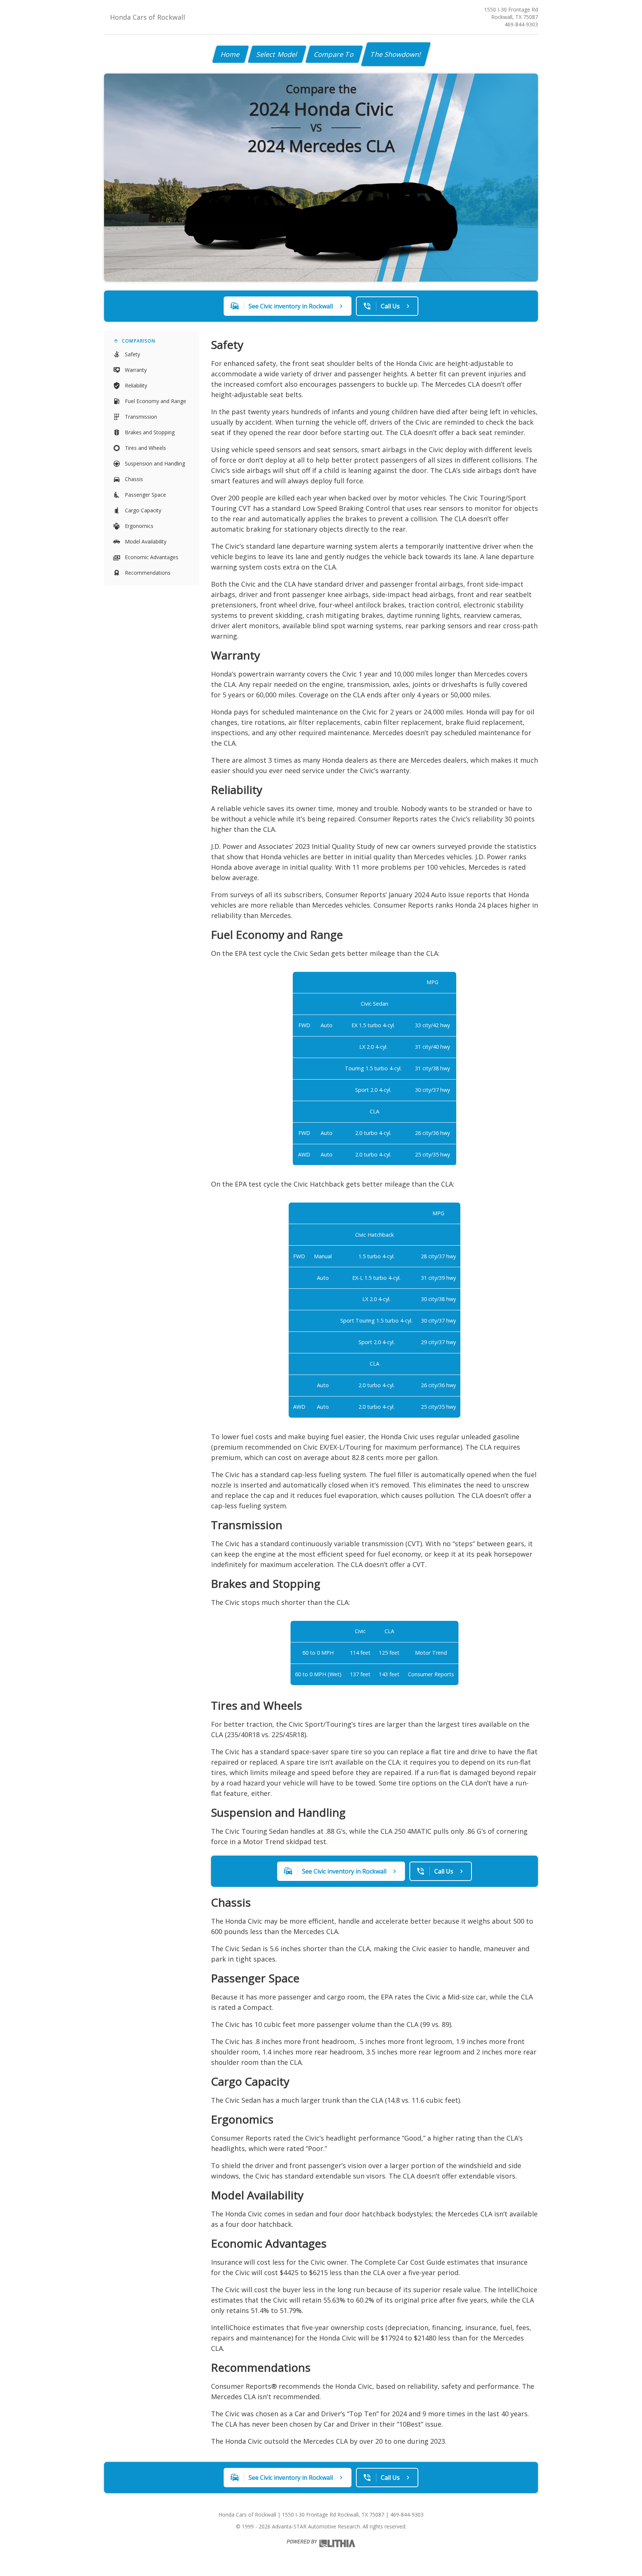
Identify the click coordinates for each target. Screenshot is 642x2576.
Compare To (334, 54)
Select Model (277, 54)
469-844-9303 (521, 24)
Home (231, 54)
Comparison (139, 341)
